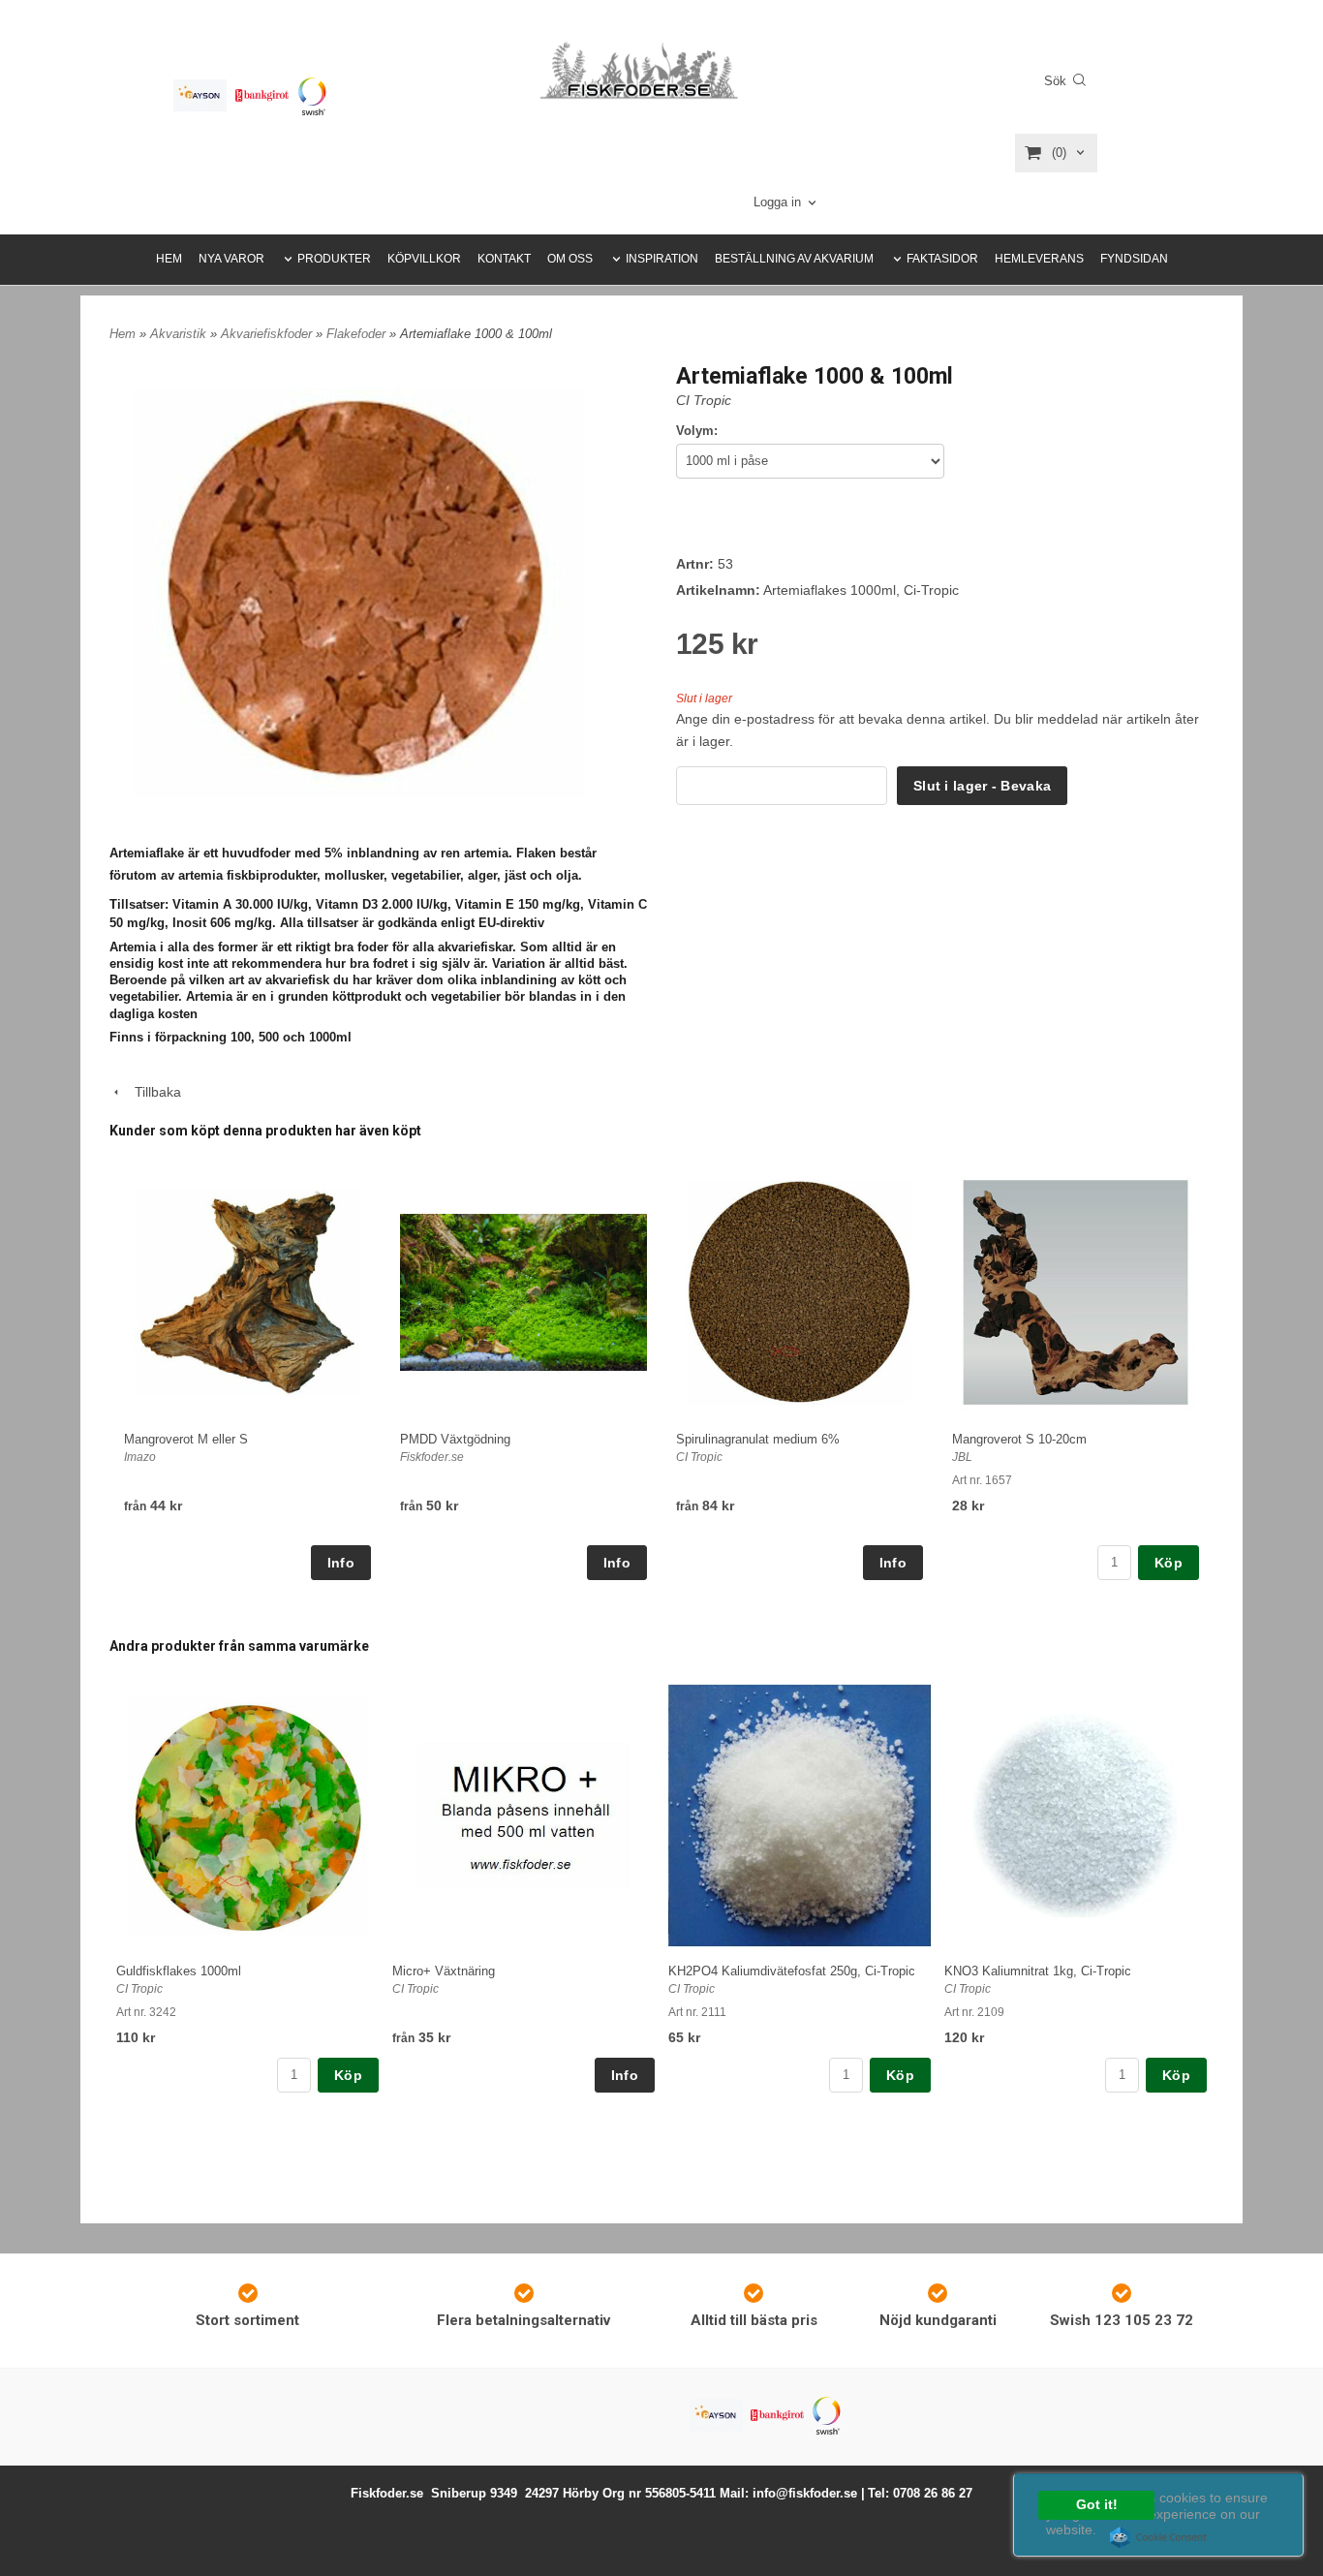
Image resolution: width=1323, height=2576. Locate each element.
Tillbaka (152, 1092)
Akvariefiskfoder (268, 334)
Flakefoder (358, 334)
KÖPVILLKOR (424, 259)
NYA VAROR (231, 259)
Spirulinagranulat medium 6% (758, 1439)
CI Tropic (704, 400)
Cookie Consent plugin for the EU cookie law (1158, 2537)
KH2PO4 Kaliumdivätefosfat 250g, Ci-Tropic (792, 1971)
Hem (123, 334)
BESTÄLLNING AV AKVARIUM (794, 259)
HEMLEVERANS (1039, 259)
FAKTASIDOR (942, 259)
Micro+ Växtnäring (444, 1971)
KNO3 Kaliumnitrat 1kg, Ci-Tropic (1038, 1971)
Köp (1169, 1563)
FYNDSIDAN (1134, 259)
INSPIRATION (662, 259)
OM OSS (570, 259)
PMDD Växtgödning (455, 1439)
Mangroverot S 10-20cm (1019, 1439)
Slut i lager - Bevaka (982, 786)
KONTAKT (504, 259)
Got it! (1097, 2505)
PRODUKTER (334, 259)
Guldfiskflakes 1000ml (179, 1971)
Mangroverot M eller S (186, 1439)
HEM (169, 259)
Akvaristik (180, 334)
